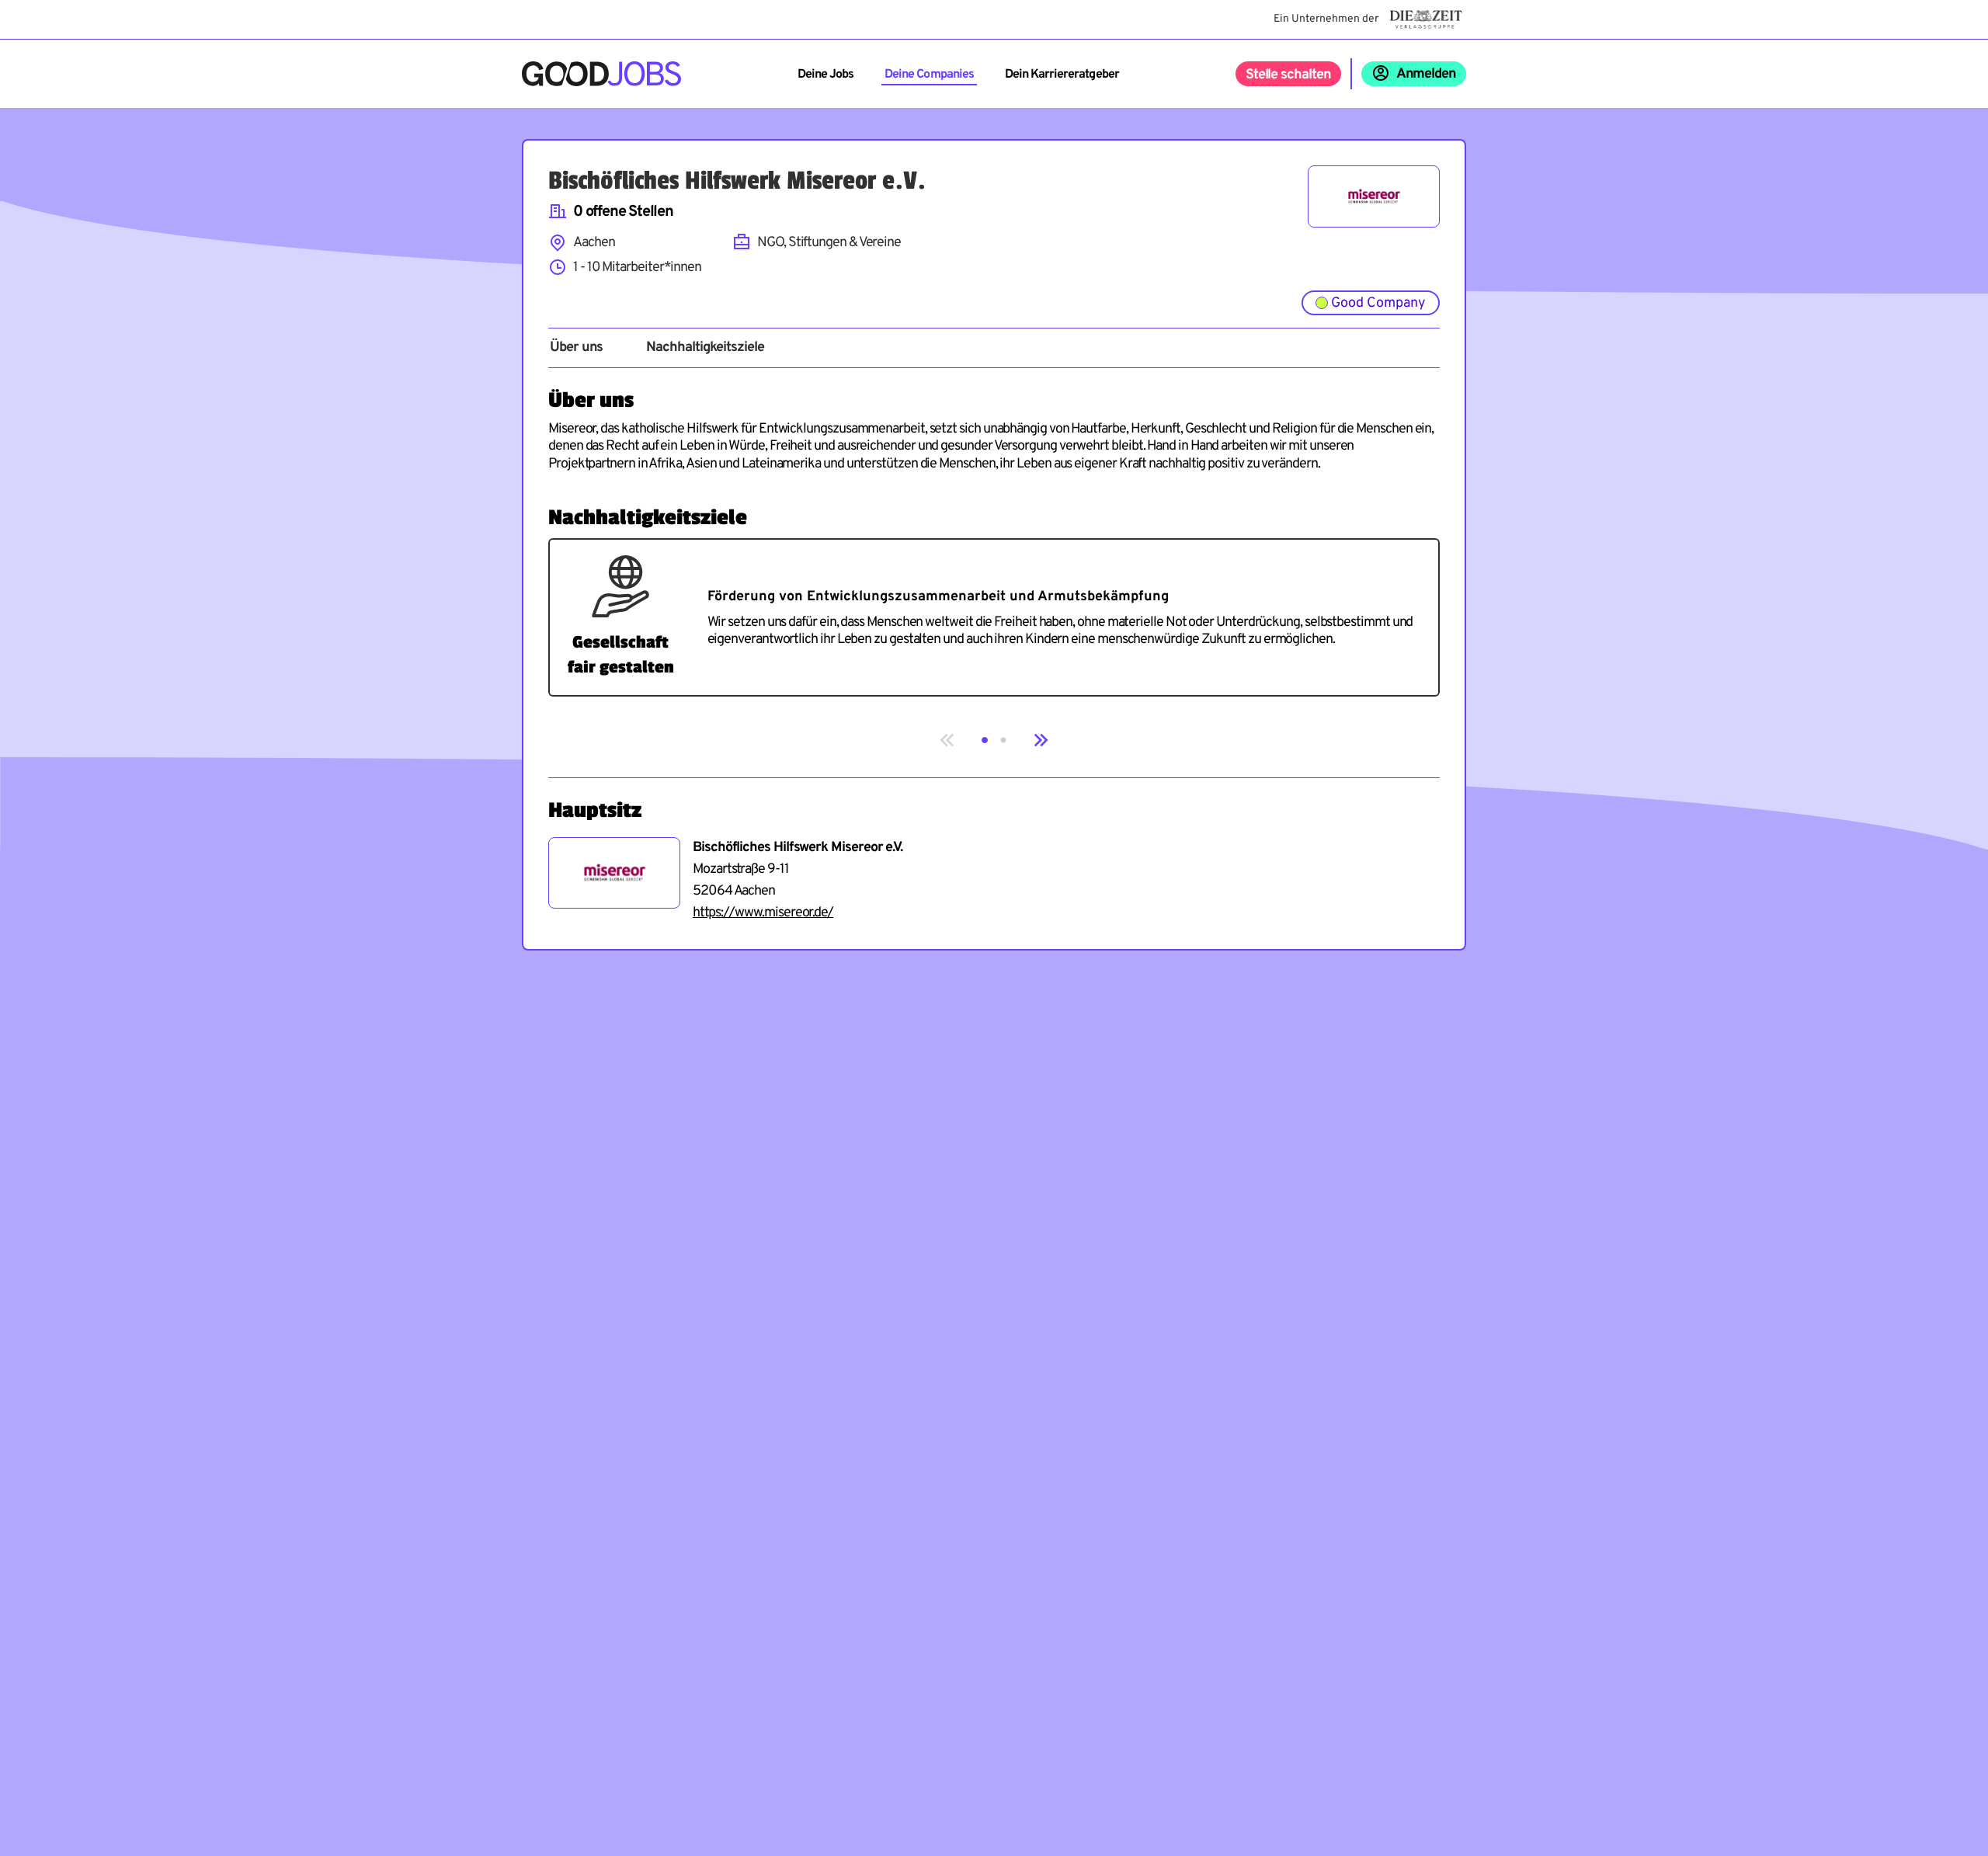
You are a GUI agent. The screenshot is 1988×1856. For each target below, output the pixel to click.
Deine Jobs (825, 75)
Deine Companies (929, 75)
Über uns (576, 348)
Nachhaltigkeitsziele (705, 348)
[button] (985, 740)
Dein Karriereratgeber (1062, 75)
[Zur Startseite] (601, 74)
